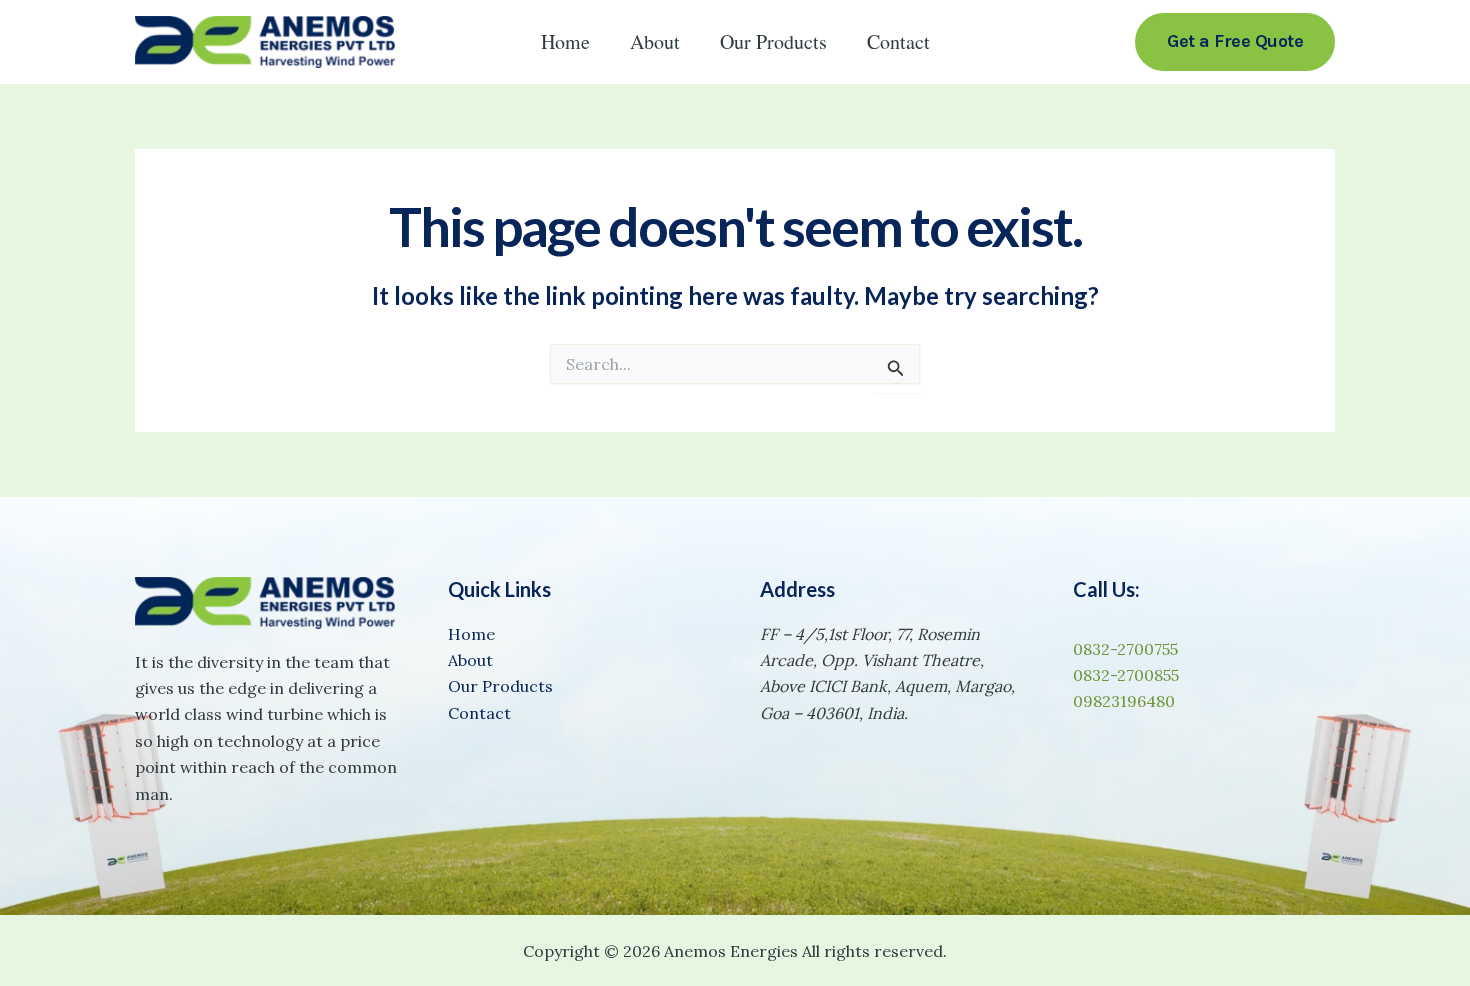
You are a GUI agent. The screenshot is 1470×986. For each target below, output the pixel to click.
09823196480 (1124, 701)
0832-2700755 (1125, 649)
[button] (1235, 41)
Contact (898, 41)
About (655, 41)
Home (565, 41)
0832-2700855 (1126, 675)
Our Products (773, 41)
